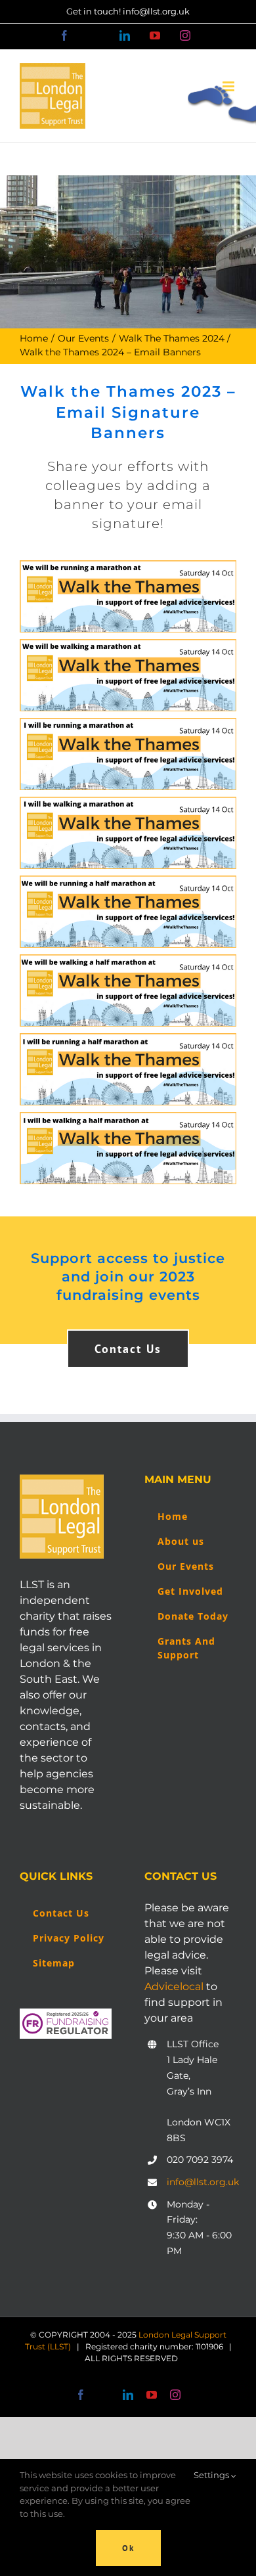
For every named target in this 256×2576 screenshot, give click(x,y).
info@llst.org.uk (202, 2182)
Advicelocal (174, 1987)
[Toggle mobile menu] (229, 86)
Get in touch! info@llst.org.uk (128, 11)
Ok (128, 2548)
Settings (212, 2475)
